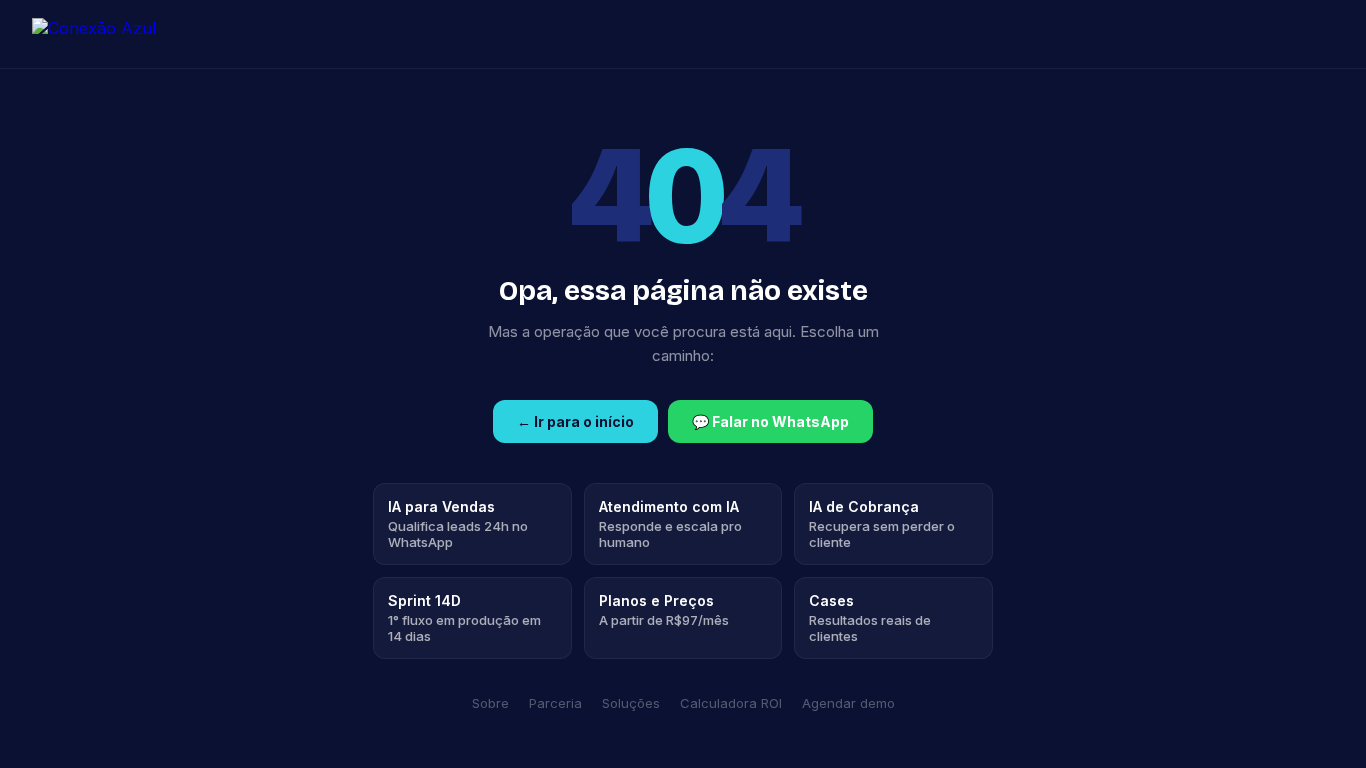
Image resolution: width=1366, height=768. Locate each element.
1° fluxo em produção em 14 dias (464, 618)
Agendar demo (848, 703)
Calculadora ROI (731, 703)
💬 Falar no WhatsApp (770, 421)
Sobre (490, 703)
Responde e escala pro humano (670, 524)
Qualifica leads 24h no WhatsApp (458, 524)
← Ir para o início (575, 421)
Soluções (631, 703)
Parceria (555, 703)
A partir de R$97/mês (664, 610)
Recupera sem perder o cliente (882, 524)
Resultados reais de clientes (870, 618)
